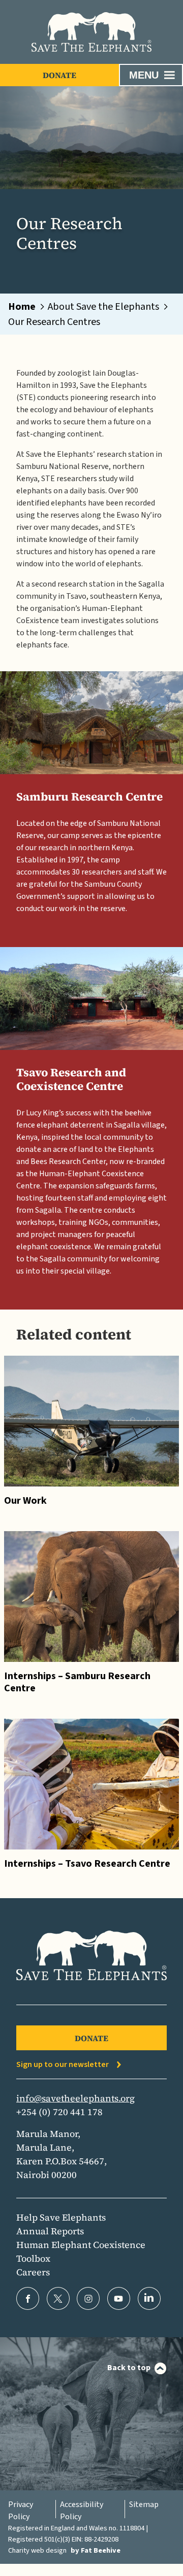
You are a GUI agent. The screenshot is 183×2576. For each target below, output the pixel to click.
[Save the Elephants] (91, 32)
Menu (144, 75)
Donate (59, 75)
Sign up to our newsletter (63, 2064)
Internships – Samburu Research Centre (77, 1682)
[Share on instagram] (88, 2298)
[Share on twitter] (58, 2298)
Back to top (129, 2368)
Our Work (25, 1501)
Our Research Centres (54, 322)
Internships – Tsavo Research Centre (87, 1864)
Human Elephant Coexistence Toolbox (81, 2252)
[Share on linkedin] (149, 2298)
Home (22, 307)
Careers (33, 2272)
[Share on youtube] (119, 2298)
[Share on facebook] (28, 2298)
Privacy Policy (21, 2511)
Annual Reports (50, 2231)
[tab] (27, 307)
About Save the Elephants (103, 307)
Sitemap (144, 2505)
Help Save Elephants (61, 2217)
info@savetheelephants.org (75, 2098)
